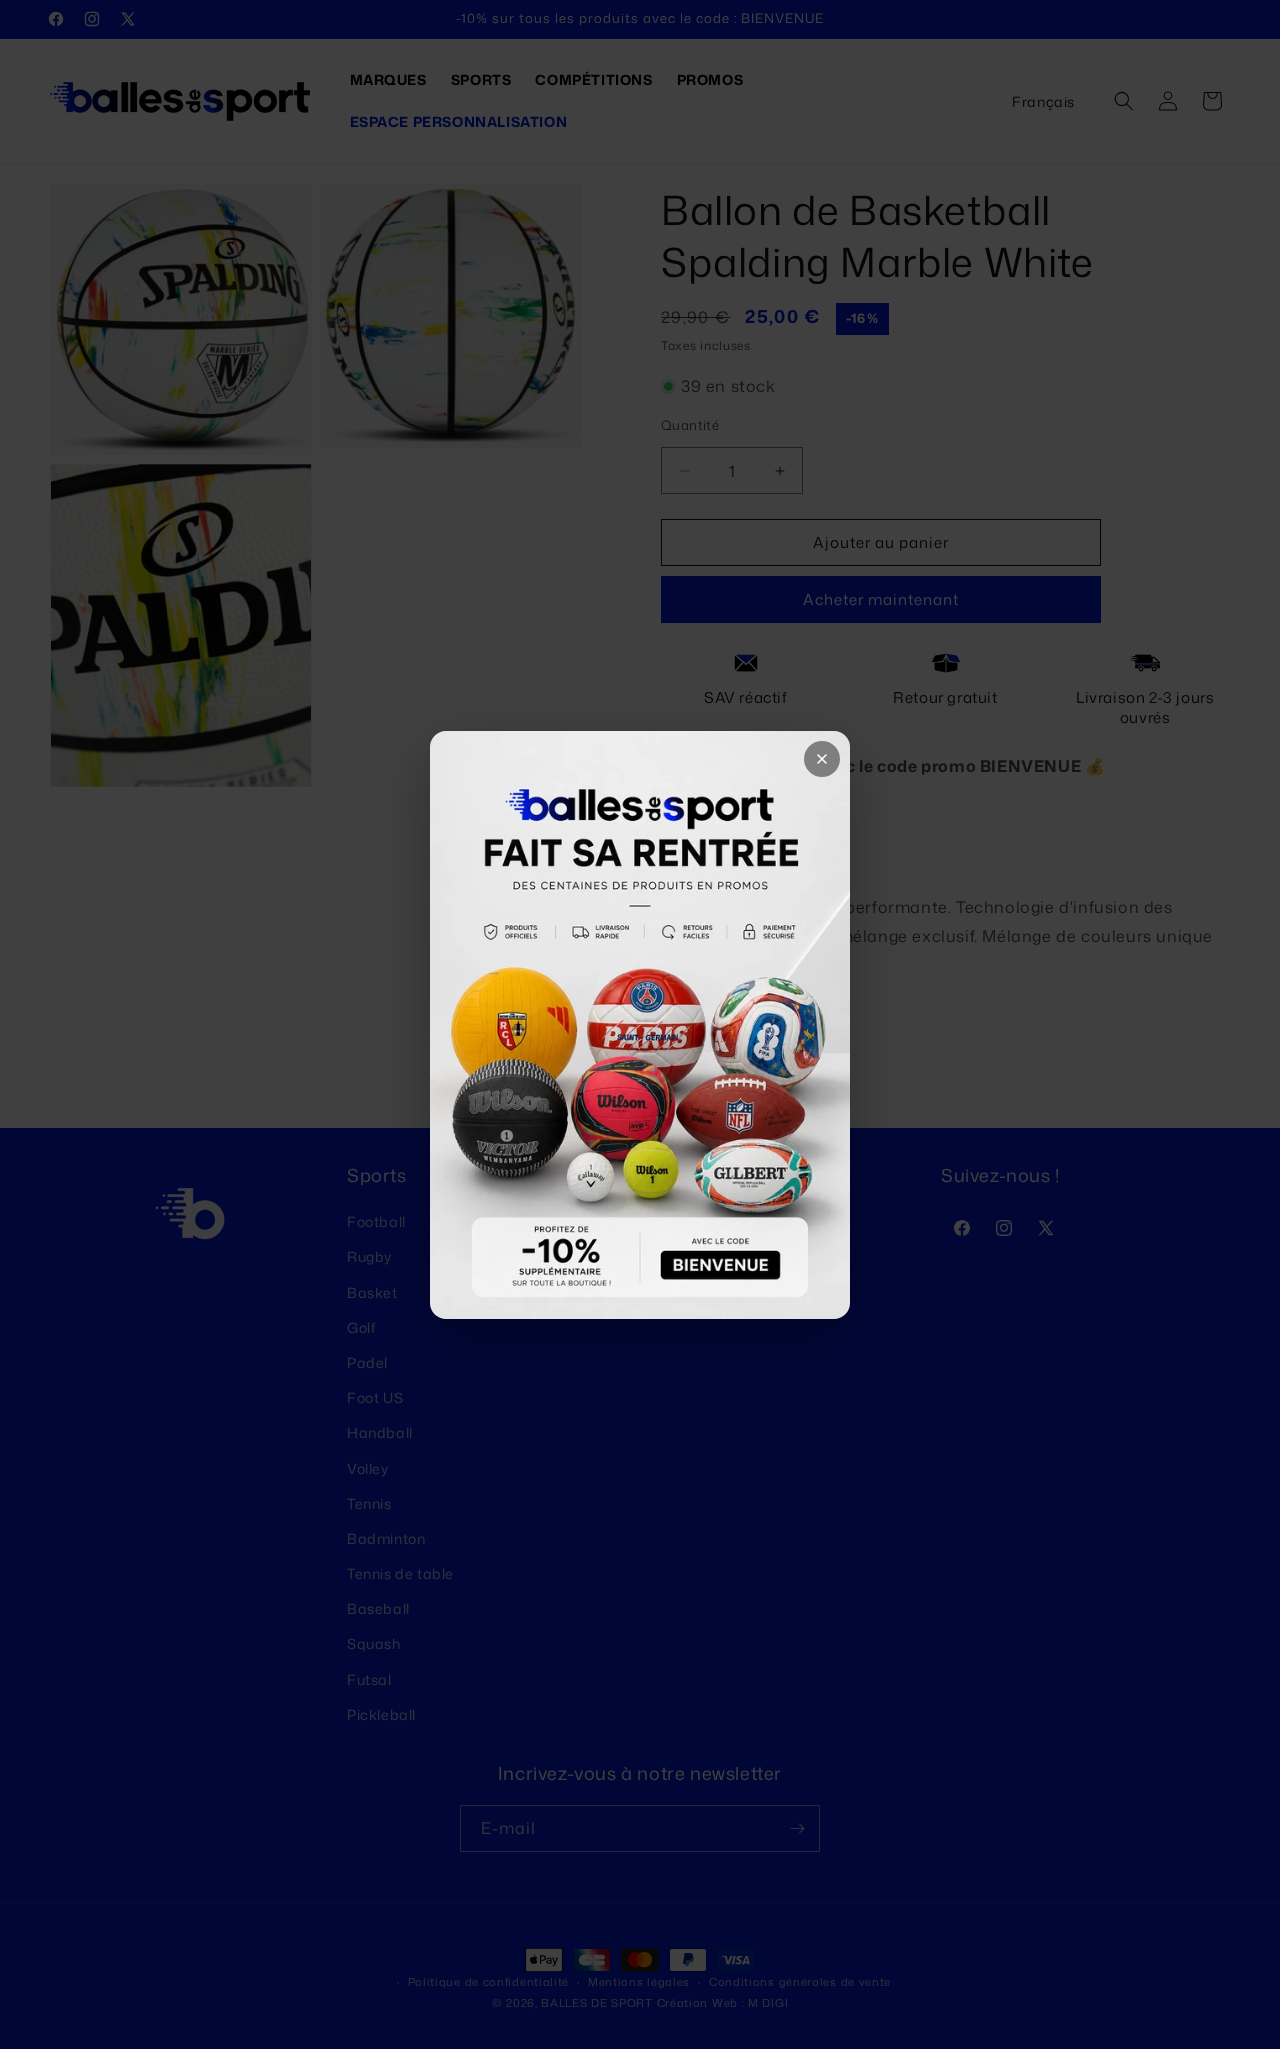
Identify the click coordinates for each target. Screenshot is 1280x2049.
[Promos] (640, 1025)
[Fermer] (822, 759)
